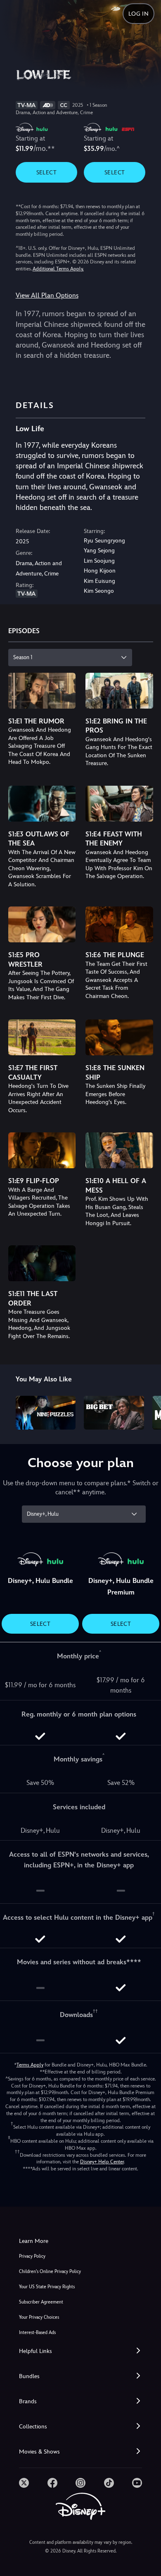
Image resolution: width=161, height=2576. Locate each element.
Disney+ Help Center (102, 2162)
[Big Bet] (114, 1413)
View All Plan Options (47, 295)
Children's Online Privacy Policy (50, 2272)
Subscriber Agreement (41, 2302)
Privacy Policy (32, 2256)
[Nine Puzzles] (46, 1413)
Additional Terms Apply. (58, 269)
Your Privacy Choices (39, 2317)
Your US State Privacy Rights (47, 2287)
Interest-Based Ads (37, 2333)
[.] (24, 2483)
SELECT (46, 172)
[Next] (147, 1411)
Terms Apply (30, 2065)
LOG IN (139, 14)
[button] (80, 2351)
